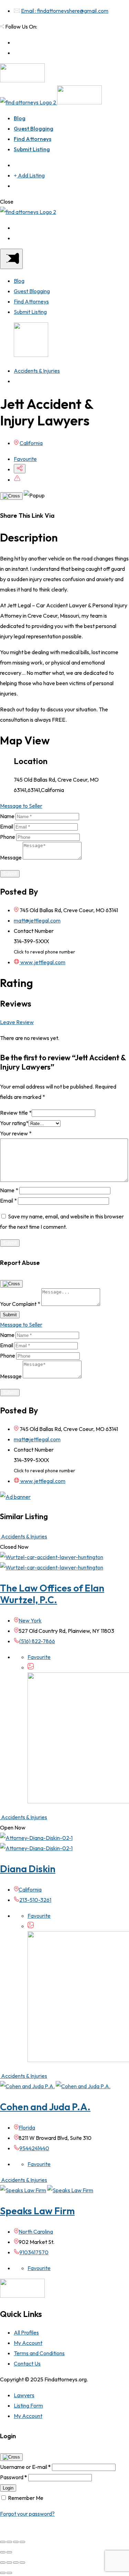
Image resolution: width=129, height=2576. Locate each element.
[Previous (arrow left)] (3, 2552)
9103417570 (34, 2252)
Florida (27, 2127)
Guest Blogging (34, 128)
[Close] (11, 496)
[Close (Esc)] (3, 2542)
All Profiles (26, 2332)
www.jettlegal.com (42, 962)
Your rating (14, 1123)
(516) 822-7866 (37, 1641)
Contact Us (27, 2363)
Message (11, 857)
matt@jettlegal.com (37, 920)
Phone (8, 837)
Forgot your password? (27, 2514)
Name (7, 816)
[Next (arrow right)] (9, 2552)
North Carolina (36, 2232)
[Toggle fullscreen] (16, 2542)
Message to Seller (21, 806)
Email (7, 826)
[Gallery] (31, 1667)
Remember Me (26, 2498)
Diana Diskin (28, 1869)
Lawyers (24, 2395)
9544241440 (34, 2148)
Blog (20, 118)
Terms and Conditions (39, 2353)
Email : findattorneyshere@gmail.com (65, 11)
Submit (10, 874)
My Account (28, 2343)
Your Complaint (20, 1304)
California (31, 443)
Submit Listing (32, 149)
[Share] (9, 2542)
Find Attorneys (33, 139)
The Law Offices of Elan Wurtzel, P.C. (52, 1594)
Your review (16, 1133)
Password (14, 2477)
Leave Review (17, 1022)
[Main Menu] (11, 259)
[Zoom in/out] (22, 2542)
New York (30, 1620)
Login (8, 2488)
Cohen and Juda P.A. (45, 2107)
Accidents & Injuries (37, 371)
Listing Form (28, 2405)
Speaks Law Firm (37, 2211)
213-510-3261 (35, 1900)
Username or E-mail (25, 2467)
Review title (16, 1113)
